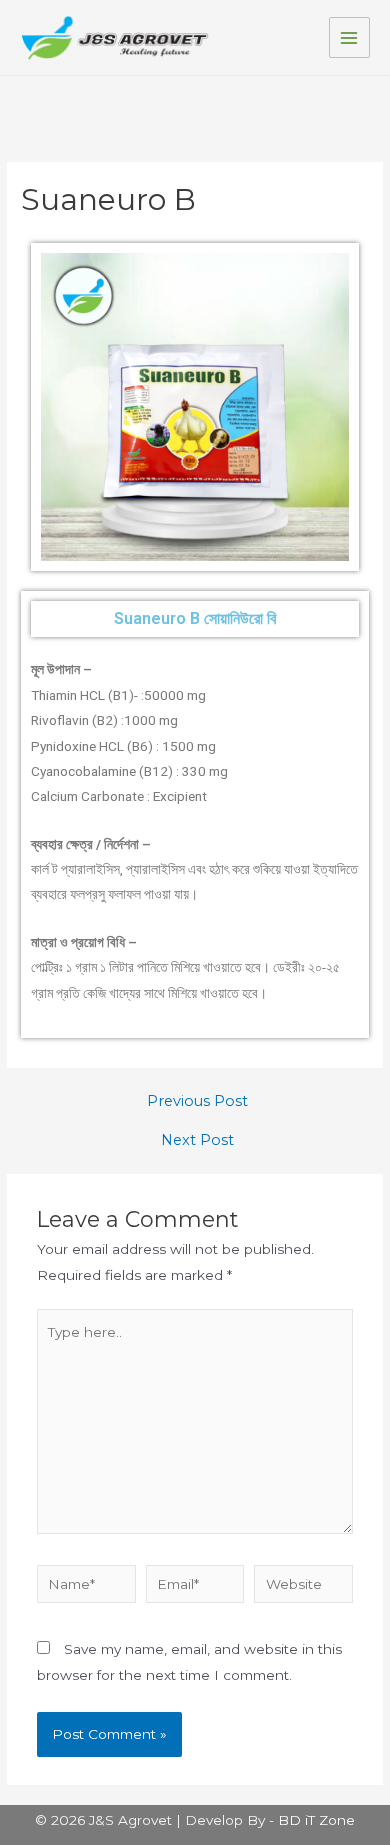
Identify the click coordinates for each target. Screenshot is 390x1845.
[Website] (303, 1588)
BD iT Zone (316, 1820)
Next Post (197, 1140)
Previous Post (197, 1101)
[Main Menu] (349, 37)
